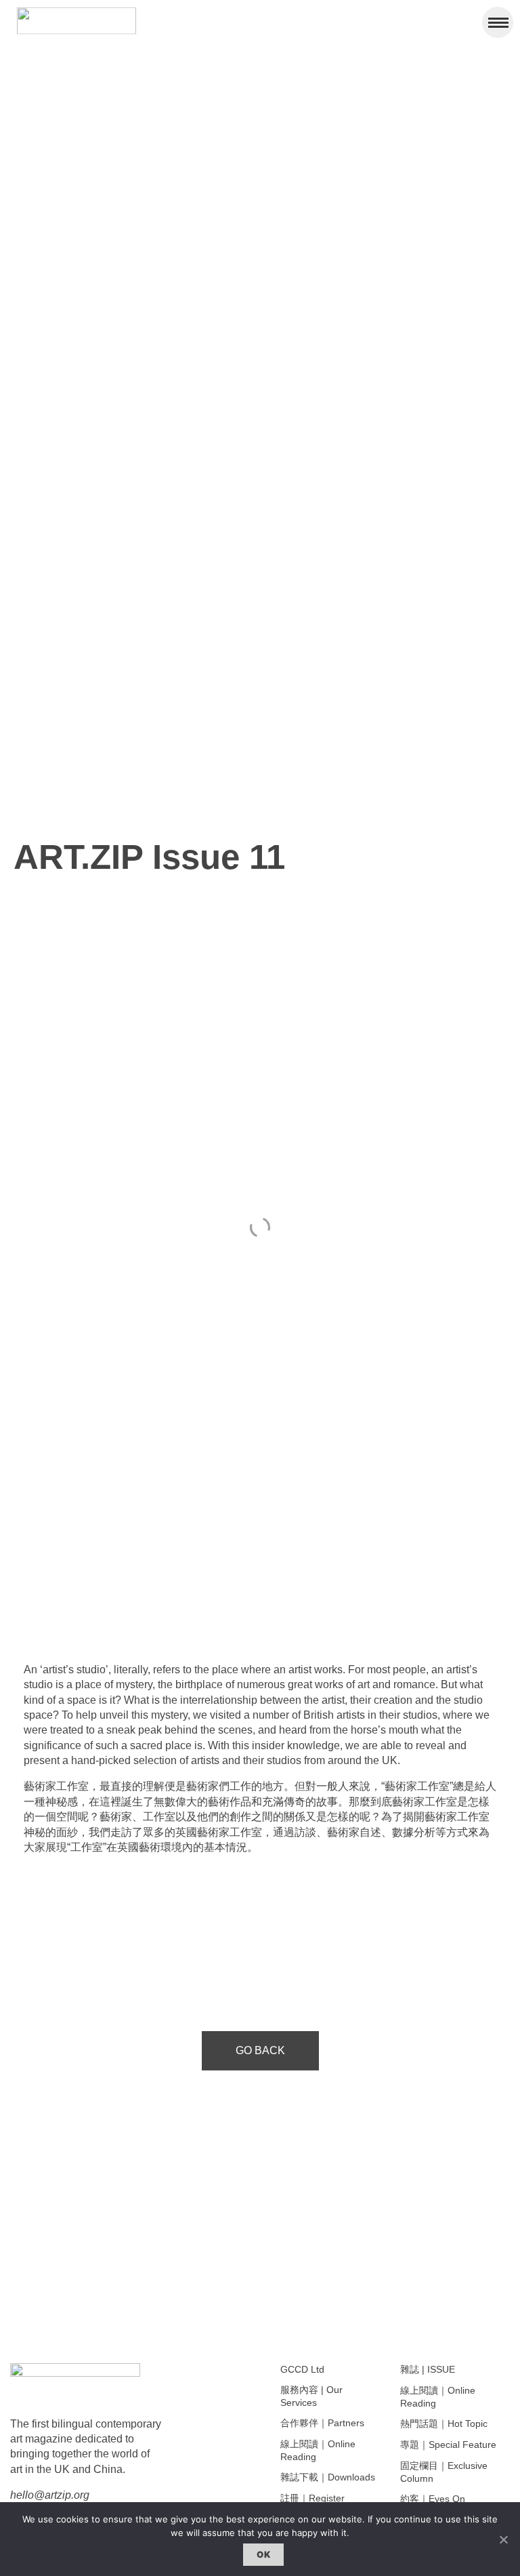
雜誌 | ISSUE (428, 2369)
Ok (263, 2554)
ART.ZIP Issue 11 (149, 857)
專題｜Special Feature (448, 2445)
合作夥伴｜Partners (322, 2423)
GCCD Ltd (302, 2369)
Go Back (260, 2050)
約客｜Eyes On (433, 2499)
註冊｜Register (312, 2498)
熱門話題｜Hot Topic (444, 2424)
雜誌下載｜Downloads (328, 2477)
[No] (503, 2539)
